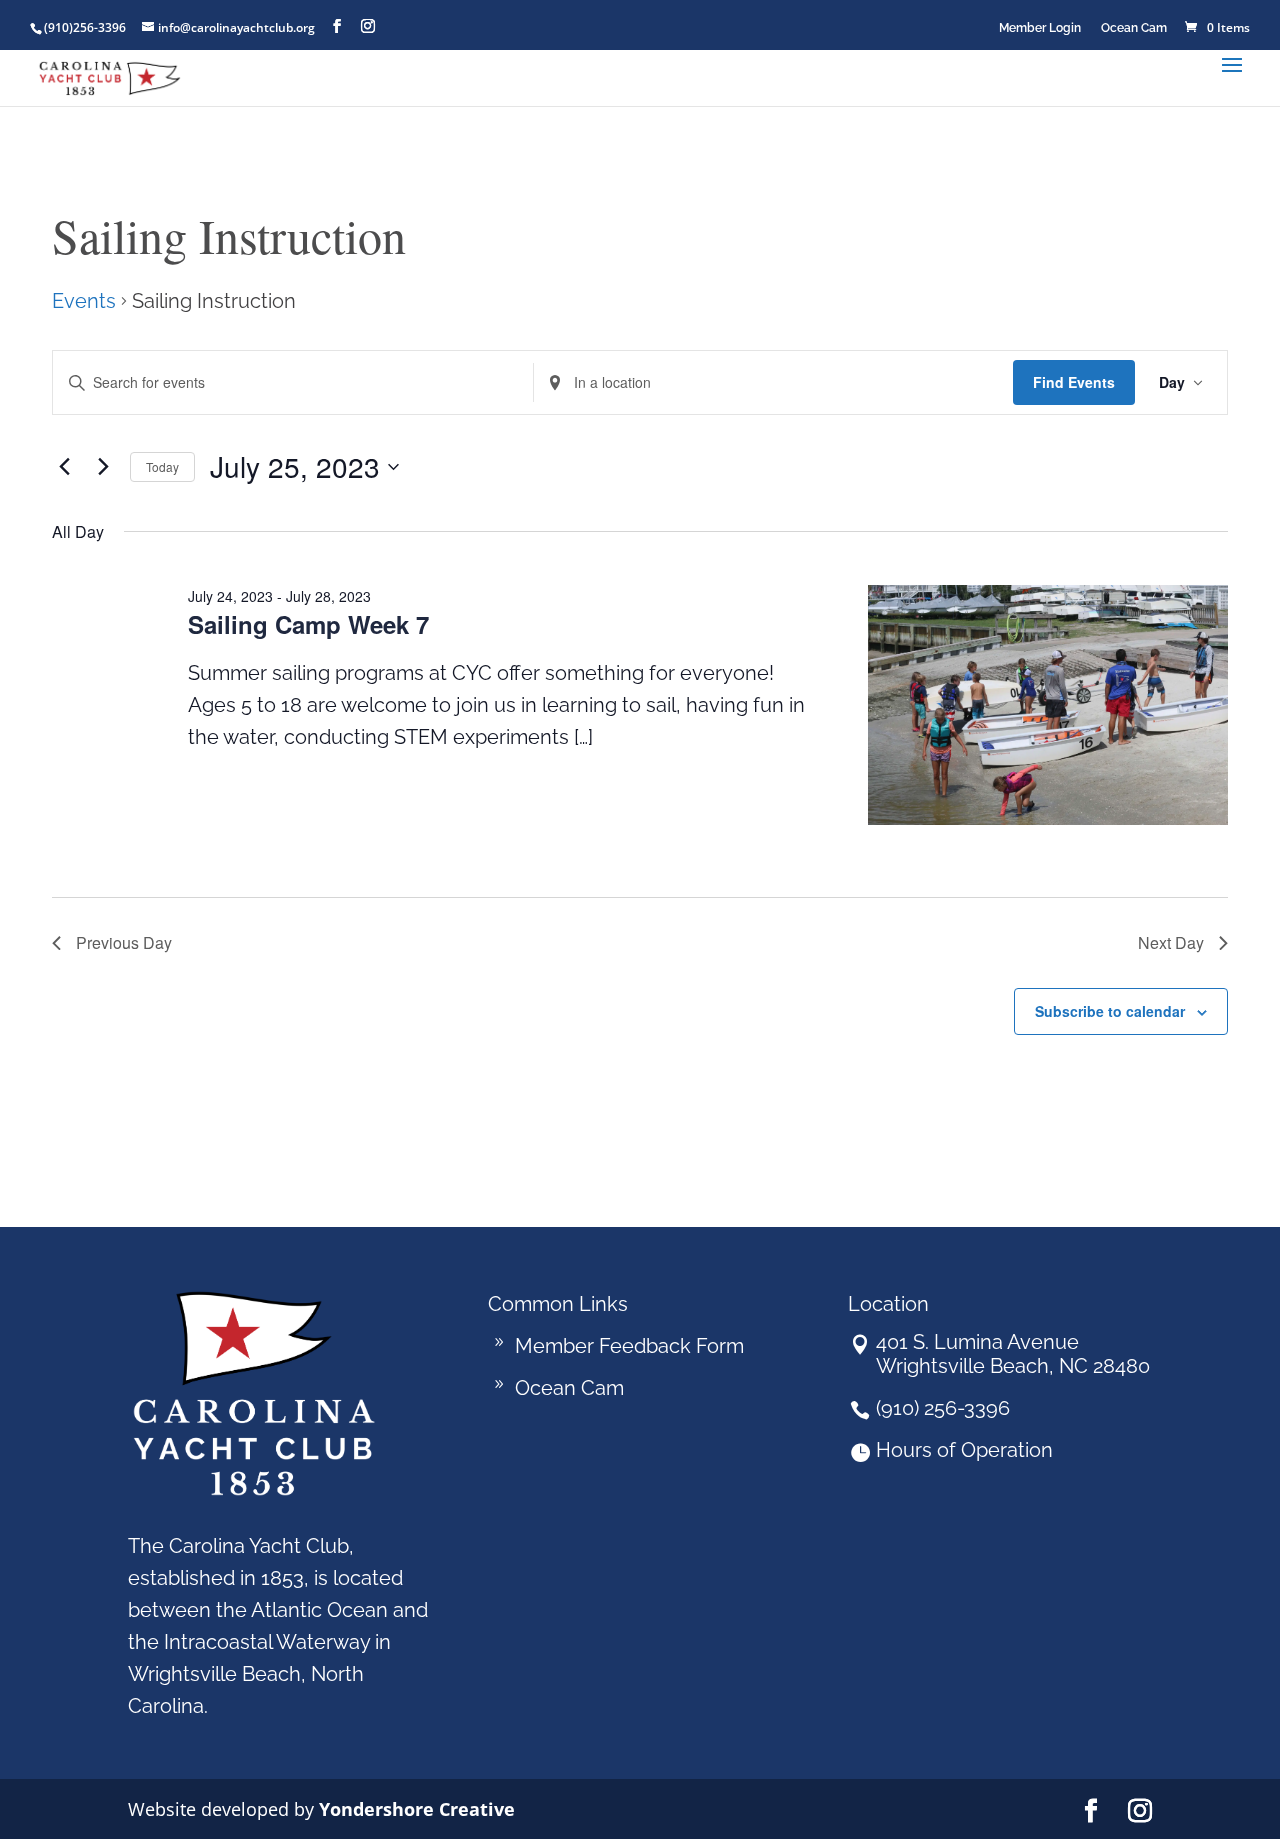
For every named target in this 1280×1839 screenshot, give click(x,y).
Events (84, 301)
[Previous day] (64, 467)
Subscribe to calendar (1110, 1011)
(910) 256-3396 (943, 1408)
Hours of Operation (964, 1450)
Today (162, 466)
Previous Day (124, 942)
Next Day (1171, 942)
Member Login (1040, 28)
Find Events (1074, 382)
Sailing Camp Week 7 (308, 624)
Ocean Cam (1134, 28)
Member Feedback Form (629, 1346)
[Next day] (103, 467)
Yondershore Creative (417, 1809)
